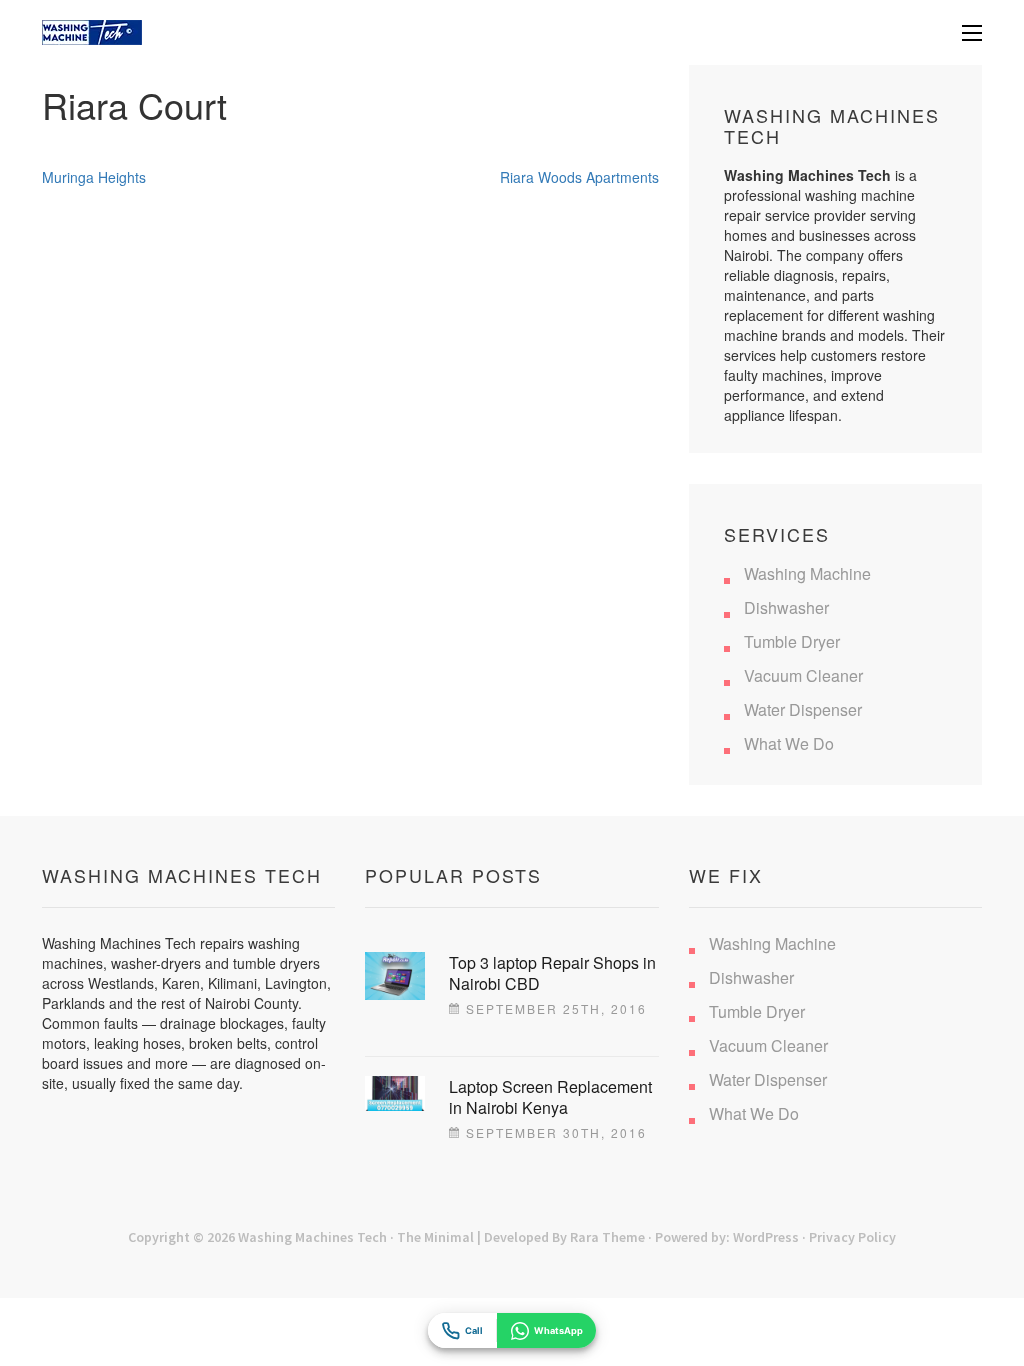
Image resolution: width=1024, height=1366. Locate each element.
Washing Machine (807, 573)
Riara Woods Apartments (579, 177)
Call (474, 1330)
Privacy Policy (852, 1237)
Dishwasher (786, 607)
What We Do (789, 743)
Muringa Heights (94, 177)
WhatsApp (558, 1330)
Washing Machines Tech (312, 1237)
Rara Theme (607, 1237)
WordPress (766, 1237)
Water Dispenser (803, 709)
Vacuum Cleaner (803, 675)
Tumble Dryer (792, 641)
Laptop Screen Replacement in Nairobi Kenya (550, 1097)
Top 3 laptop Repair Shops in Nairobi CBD (552, 973)
